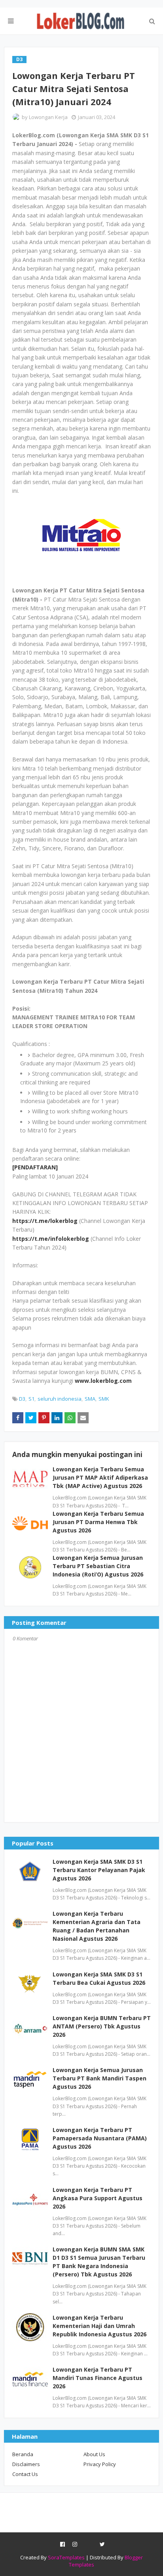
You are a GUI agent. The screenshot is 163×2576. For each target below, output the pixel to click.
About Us (94, 2454)
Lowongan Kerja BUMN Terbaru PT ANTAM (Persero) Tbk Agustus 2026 (102, 2026)
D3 (22, 1399)
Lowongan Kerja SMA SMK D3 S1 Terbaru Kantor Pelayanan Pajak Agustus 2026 (99, 1870)
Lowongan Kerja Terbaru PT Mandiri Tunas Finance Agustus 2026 (98, 2378)
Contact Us (25, 2474)
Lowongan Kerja (48, 117)
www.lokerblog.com (103, 1381)
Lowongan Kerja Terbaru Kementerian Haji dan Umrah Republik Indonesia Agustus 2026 (100, 2326)
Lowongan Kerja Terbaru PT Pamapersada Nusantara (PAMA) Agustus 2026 (100, 2138)
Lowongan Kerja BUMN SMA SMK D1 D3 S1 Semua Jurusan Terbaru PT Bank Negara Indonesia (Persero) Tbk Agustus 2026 (99, 2262)
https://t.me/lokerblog (45, 1221)
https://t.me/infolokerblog (51, 1239)
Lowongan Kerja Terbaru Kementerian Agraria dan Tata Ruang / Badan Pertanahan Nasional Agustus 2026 (97, 1926)
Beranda (23, 2454)
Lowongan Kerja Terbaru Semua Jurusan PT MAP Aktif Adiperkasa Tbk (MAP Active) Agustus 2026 (100, 1477)
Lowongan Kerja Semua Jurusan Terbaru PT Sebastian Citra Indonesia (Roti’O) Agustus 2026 (98, 1566)
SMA (90, 1399)
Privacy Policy (100, 2464)
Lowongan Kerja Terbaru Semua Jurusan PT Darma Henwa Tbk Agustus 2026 (98, 1522)
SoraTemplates (66, 2557)
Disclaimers (26, 2464)
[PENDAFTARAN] (35, 1167)
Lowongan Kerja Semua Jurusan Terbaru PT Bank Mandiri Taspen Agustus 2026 (100, 2078)
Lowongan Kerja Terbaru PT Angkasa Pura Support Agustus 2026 (98, 2198)
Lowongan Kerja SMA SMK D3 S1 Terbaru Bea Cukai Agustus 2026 (99, 1978)
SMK (104, 1399)
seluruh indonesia (60, 1399)
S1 (31, 1399)
